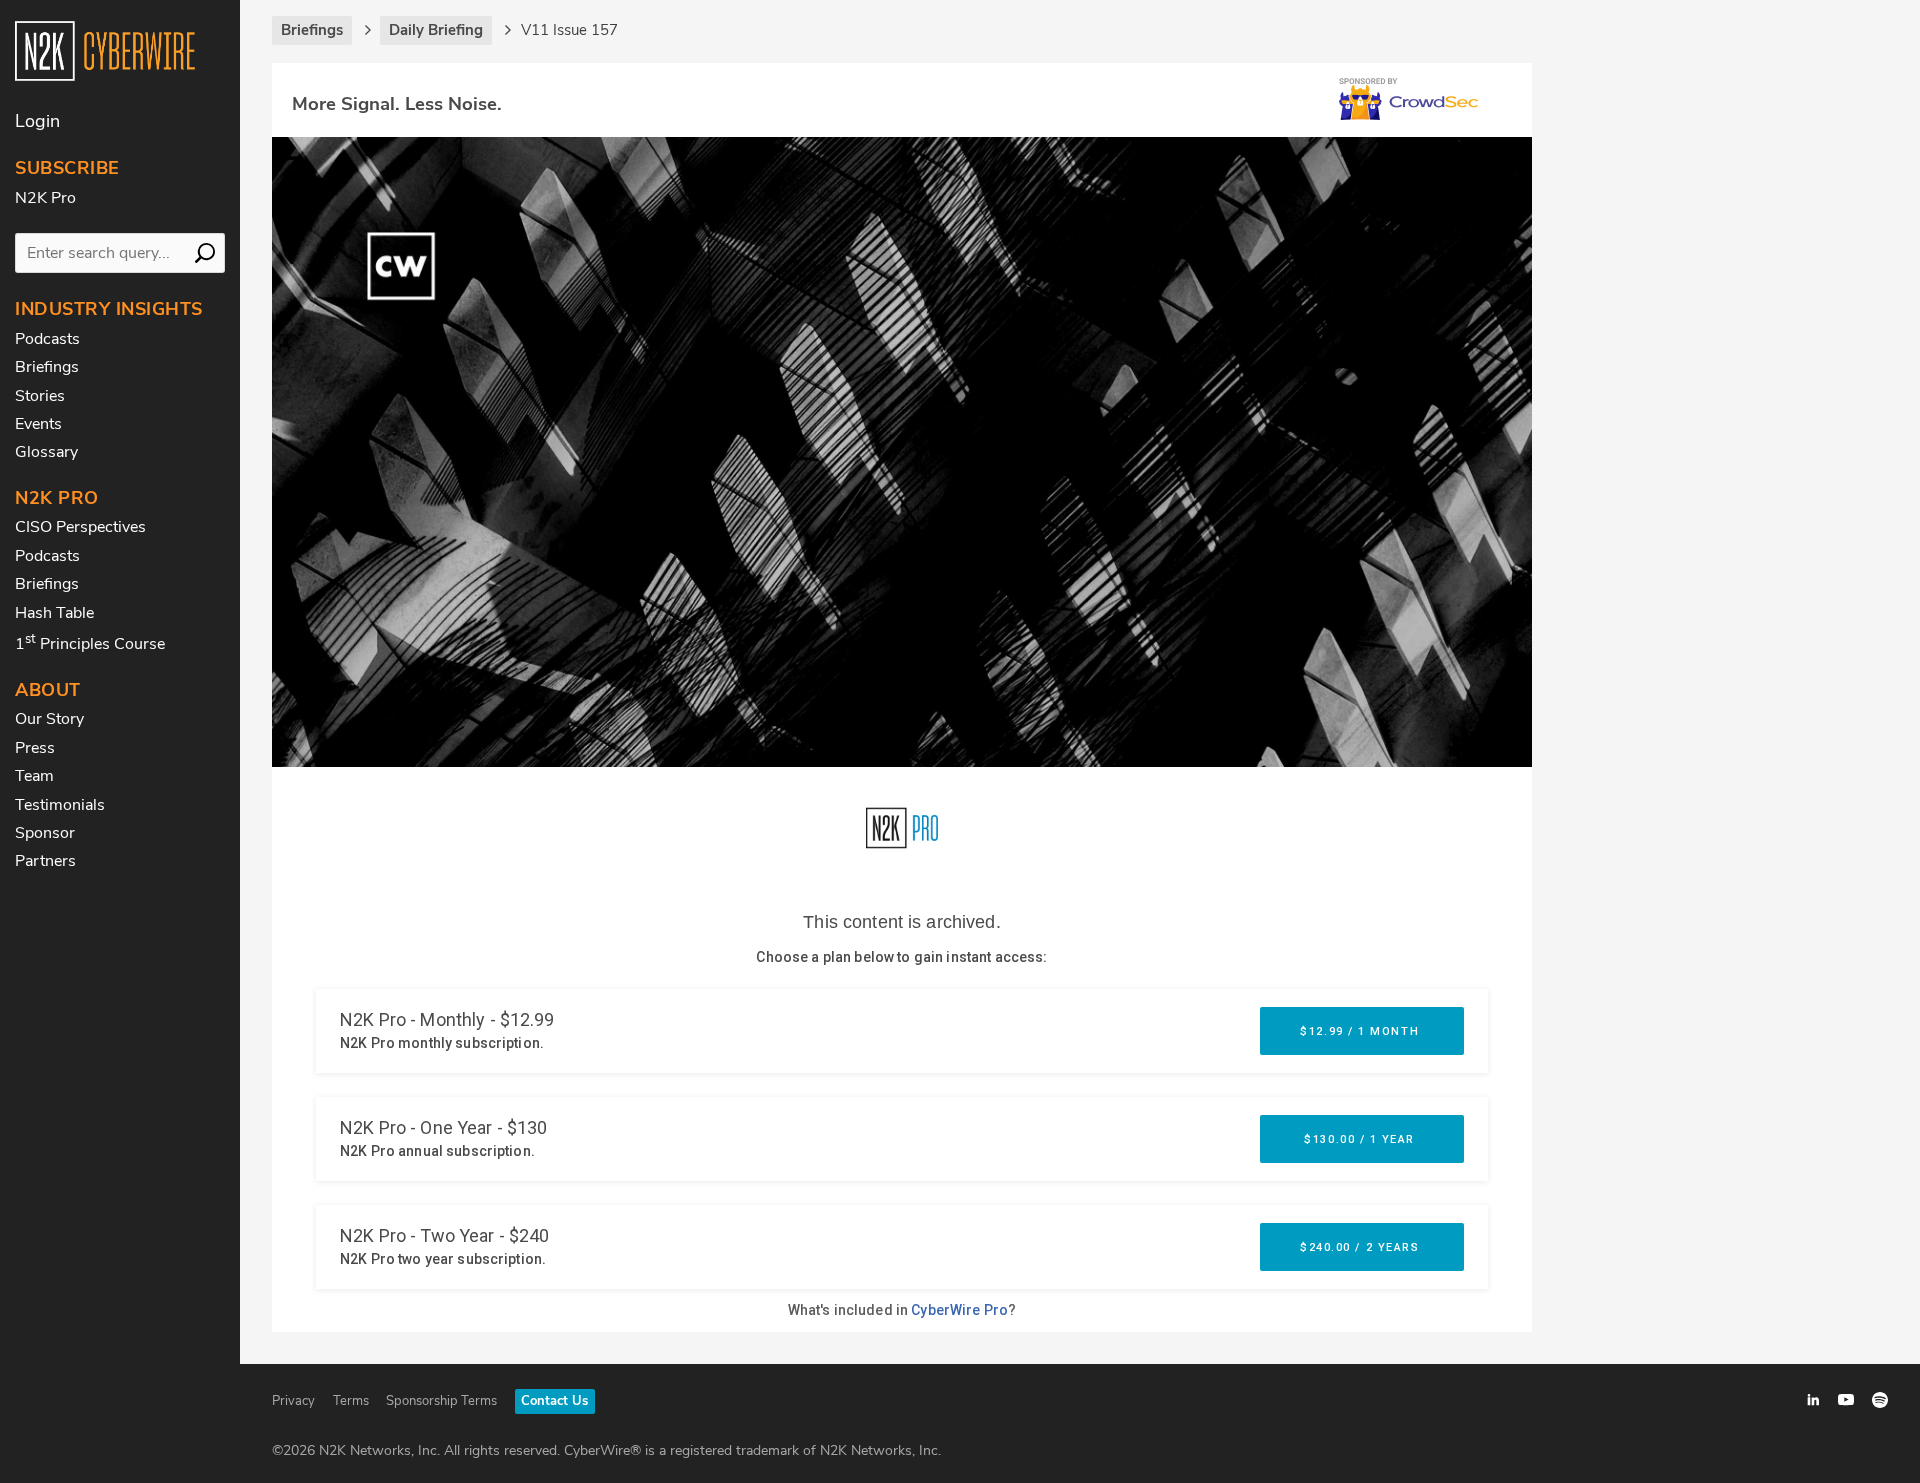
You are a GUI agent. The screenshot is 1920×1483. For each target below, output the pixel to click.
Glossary (46, 452)
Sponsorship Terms (441, 1401)
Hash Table (54, 613)
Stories (40, 396)
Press (35, 748)
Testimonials (60, 805)
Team (34, 776)
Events (38, 424)
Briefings (47, 367)
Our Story (49, 719)
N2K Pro (45, 198)
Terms (351, 1401)
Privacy (293, 1401)
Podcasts (47, 339)
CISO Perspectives (80, 527)
